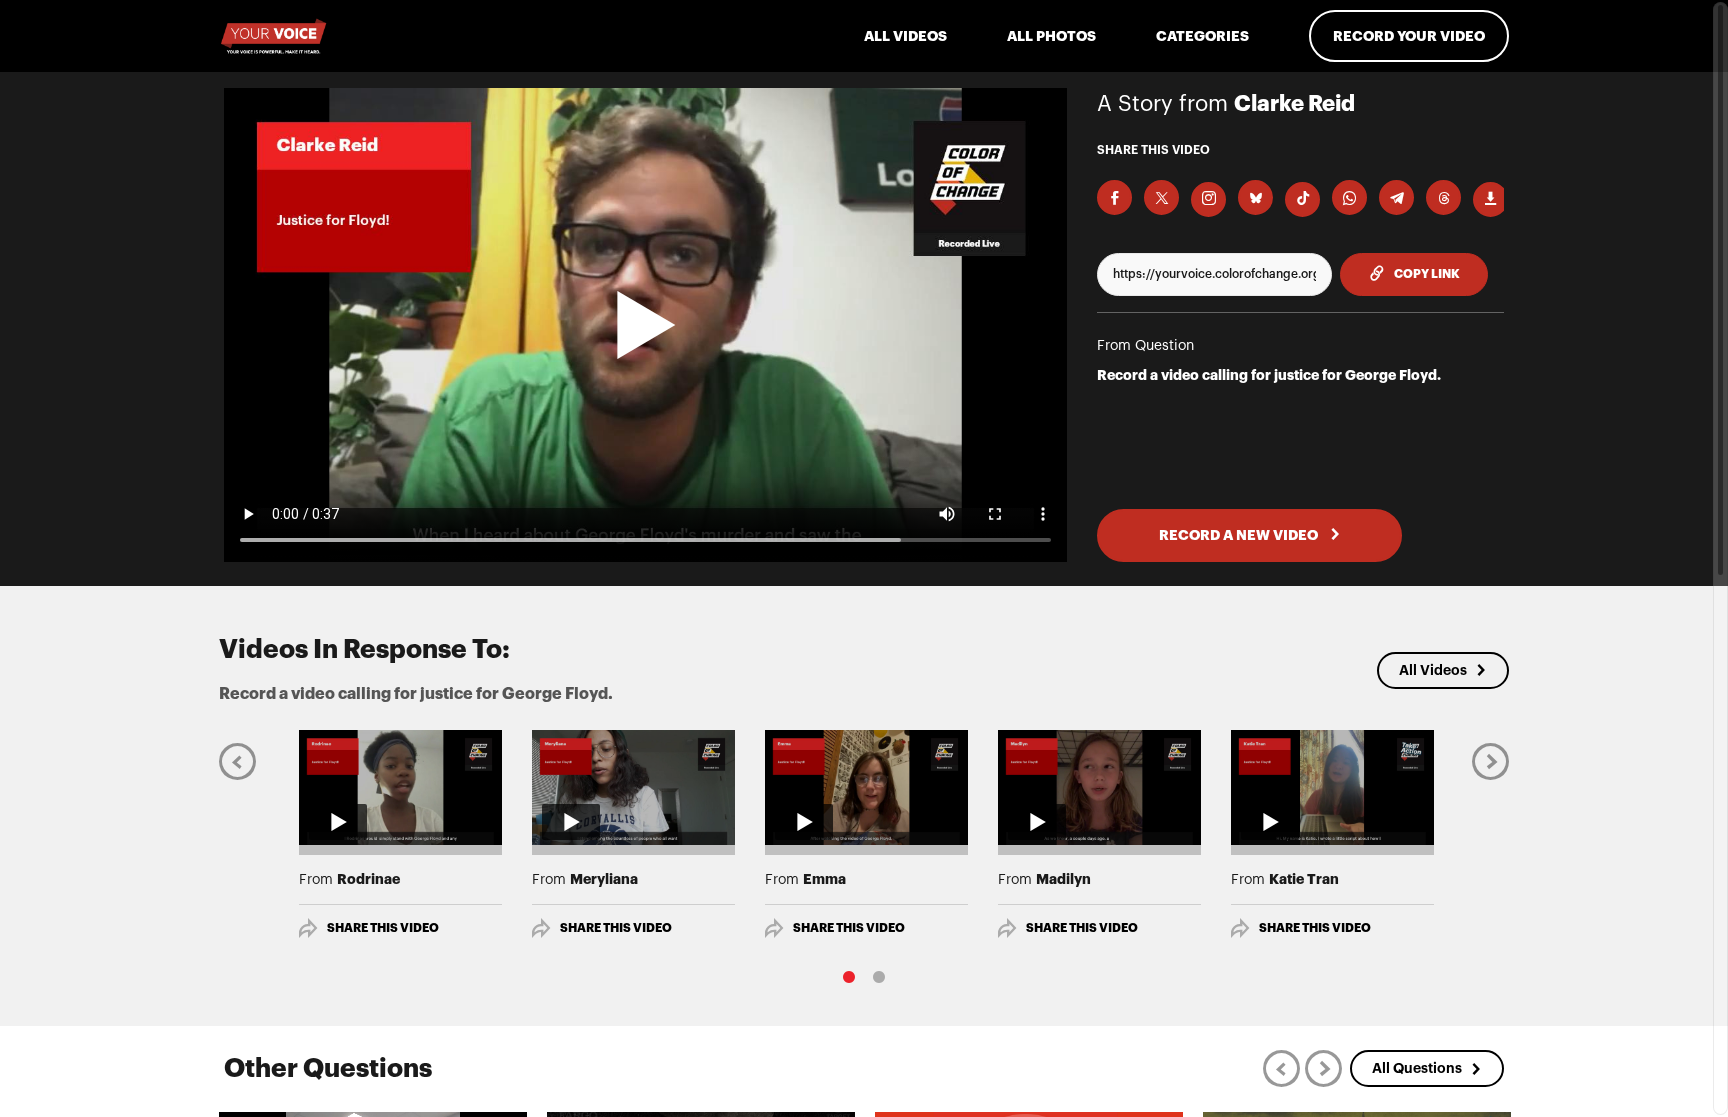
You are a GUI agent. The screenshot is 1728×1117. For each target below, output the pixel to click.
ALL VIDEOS (905, 36)
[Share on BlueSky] (1255, 197)
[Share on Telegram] (1396, 197)
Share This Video (383, 928)
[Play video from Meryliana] (633, 787)
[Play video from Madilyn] (1099, 787)
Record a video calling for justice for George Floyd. (1269, 375)
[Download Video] (1490, 199)
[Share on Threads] (1443, 197)
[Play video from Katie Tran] (1332, 787)
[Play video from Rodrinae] (400, 787)
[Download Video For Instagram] (1208, 199)
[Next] (1490, 760)
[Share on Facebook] (1114, 197)
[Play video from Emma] (866, 787)
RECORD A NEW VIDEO (1240, 535)
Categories (1202, 36)
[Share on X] (1161, 197)
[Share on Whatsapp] (1349, 197)
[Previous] (237, 760)
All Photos (1051, 36)
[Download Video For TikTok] (1302, 199)
